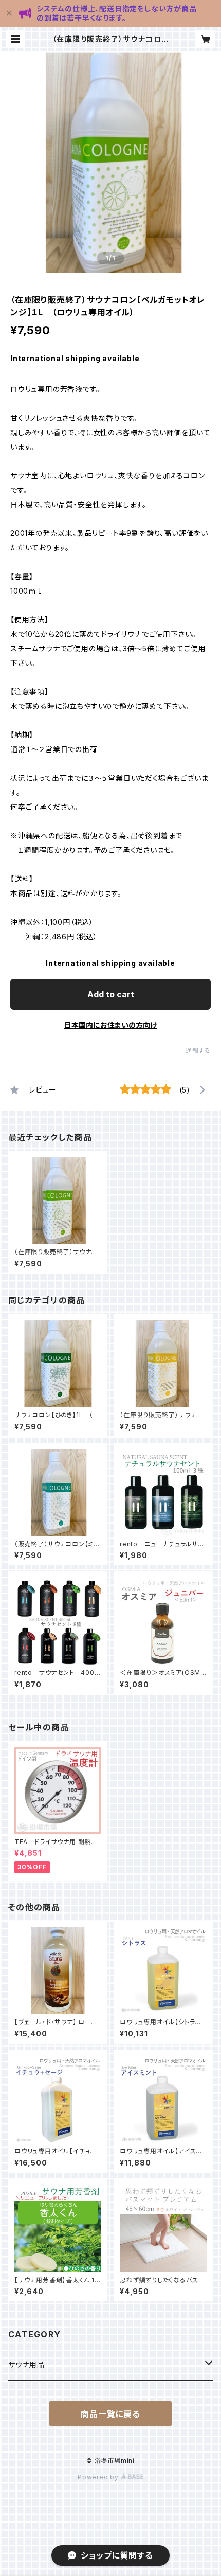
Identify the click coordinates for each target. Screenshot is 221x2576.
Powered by (99, 2477)
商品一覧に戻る (110, 2414)
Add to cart (111, 994)
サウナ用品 (26, 2364)
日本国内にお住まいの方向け (110, 1025)
